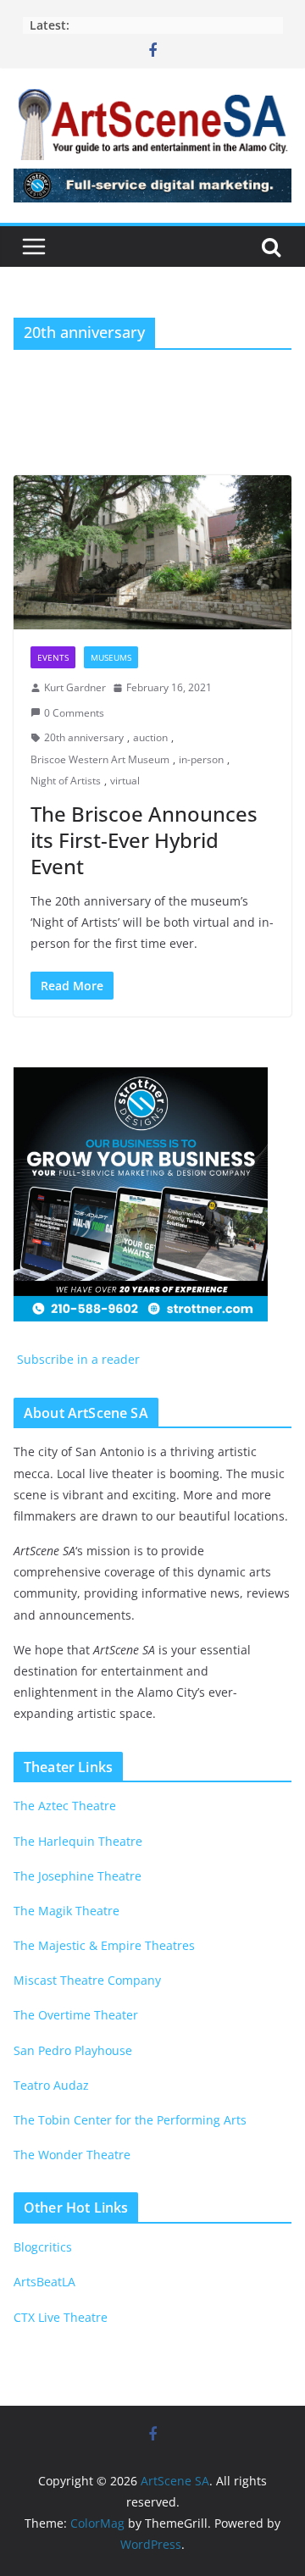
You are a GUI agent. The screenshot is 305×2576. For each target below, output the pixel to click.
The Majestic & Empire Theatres (104, 1945)
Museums (111, 657)
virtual (125, 781)
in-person (201, 759)
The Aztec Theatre (65, 1806)
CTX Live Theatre (61, 2317)
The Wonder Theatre (72, 2155)
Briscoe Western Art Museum (100, 759)
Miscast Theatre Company (87, 1980)
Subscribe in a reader (77, 1359)
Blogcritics (43, 2247)
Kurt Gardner (75, 687)
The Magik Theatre (67, 1911)
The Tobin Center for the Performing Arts (130, 2120)
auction (150, 737)
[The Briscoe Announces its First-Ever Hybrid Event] (152, 552)
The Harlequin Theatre (78, 1841)
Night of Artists (66, 781)
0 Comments (74, 713)
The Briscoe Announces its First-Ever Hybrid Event (144, 840)
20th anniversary (84, 737)
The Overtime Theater (76, 2015)
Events (53, 657)
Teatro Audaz (51, 2085)
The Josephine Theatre (78, 1876)
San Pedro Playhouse (73, 2050)
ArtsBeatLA (44, 2282)
